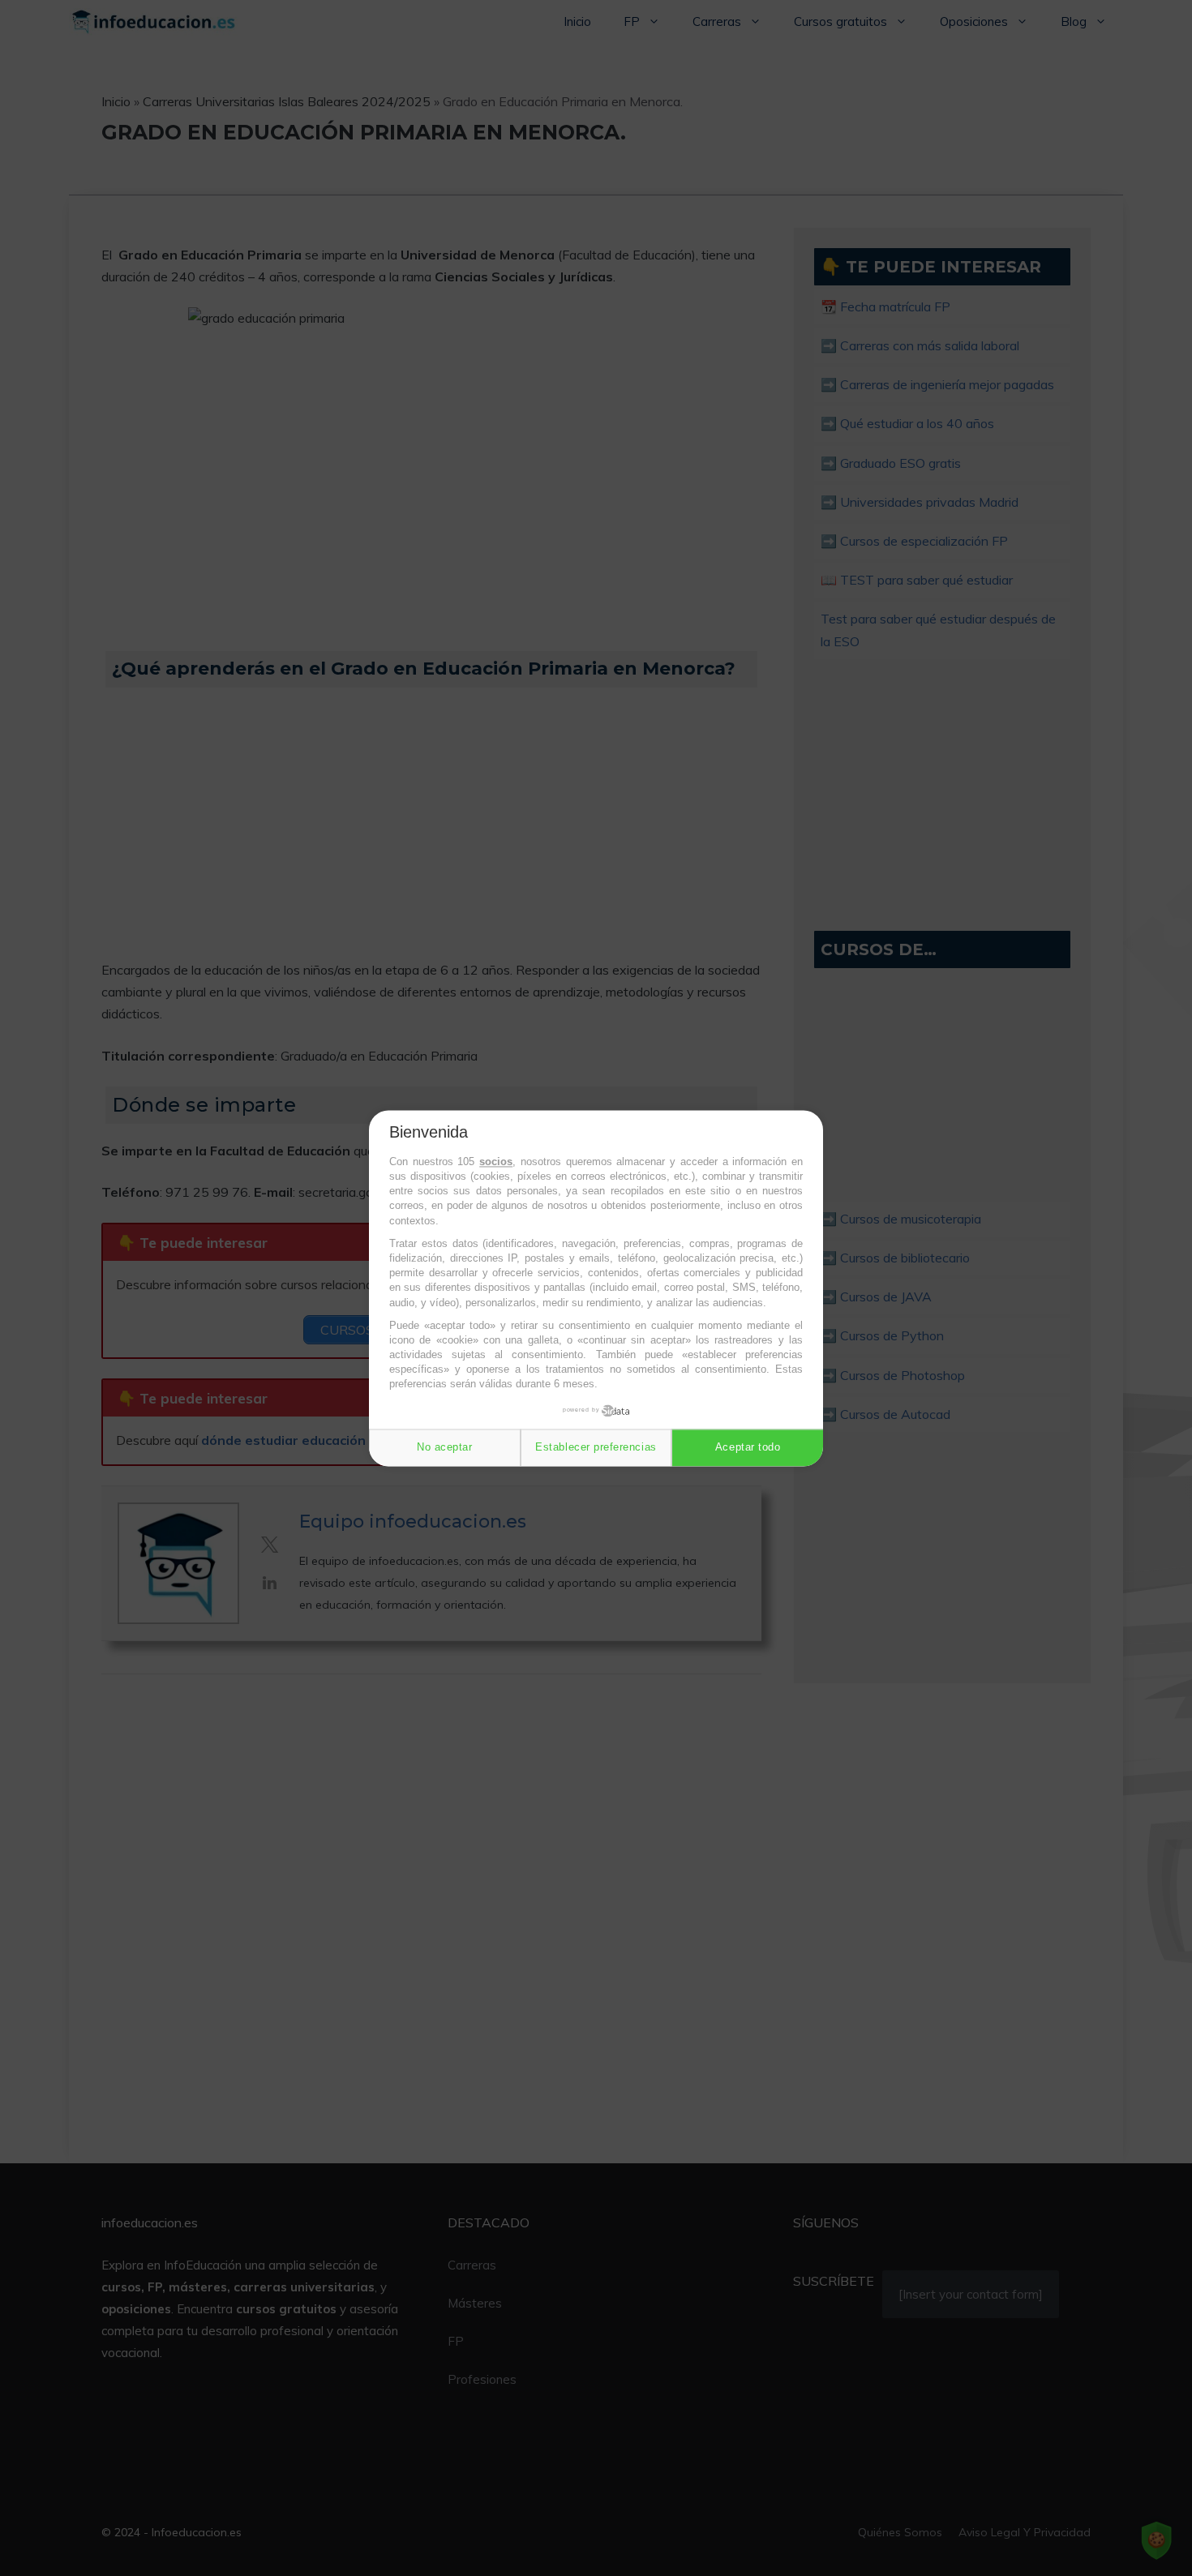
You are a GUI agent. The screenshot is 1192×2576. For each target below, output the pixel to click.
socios (496, 1162)
